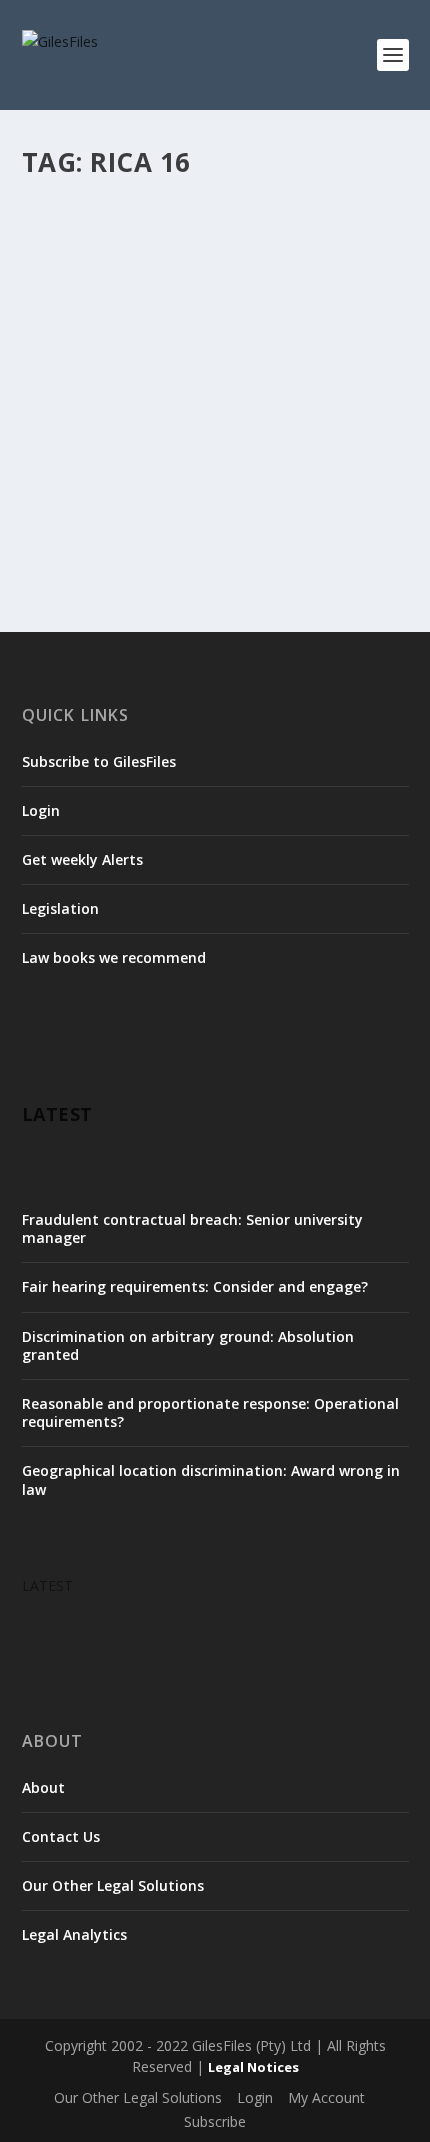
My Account (326, 2097)
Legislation (60, 908)
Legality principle (326, 312)
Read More (94, 528)
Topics (297, 333)
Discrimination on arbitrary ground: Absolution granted (188, 1345)
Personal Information (102, 333)
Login (41, 810)
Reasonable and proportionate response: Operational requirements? (210, 1412)
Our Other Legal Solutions (113, 1885)
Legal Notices (253, 2067)
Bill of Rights (278, 272)
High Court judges (93, 312)
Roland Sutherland (220, 333)
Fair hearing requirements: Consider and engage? (195, 1286)
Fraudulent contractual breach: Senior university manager (192, 1228)
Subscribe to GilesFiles (99, 761)
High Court (328, 292)
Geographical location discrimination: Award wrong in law (211, 1479)
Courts (127, 292)
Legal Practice (233, 312)
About (43, 1787)
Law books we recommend (114, 957)
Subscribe (215, 2121)
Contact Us (61, 1836)
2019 (224, 272)
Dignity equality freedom (222, 292)
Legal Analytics (74, 1934)
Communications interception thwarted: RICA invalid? (188, 231)
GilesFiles (85, 272)
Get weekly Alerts (82, 859)
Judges (169, 312)
